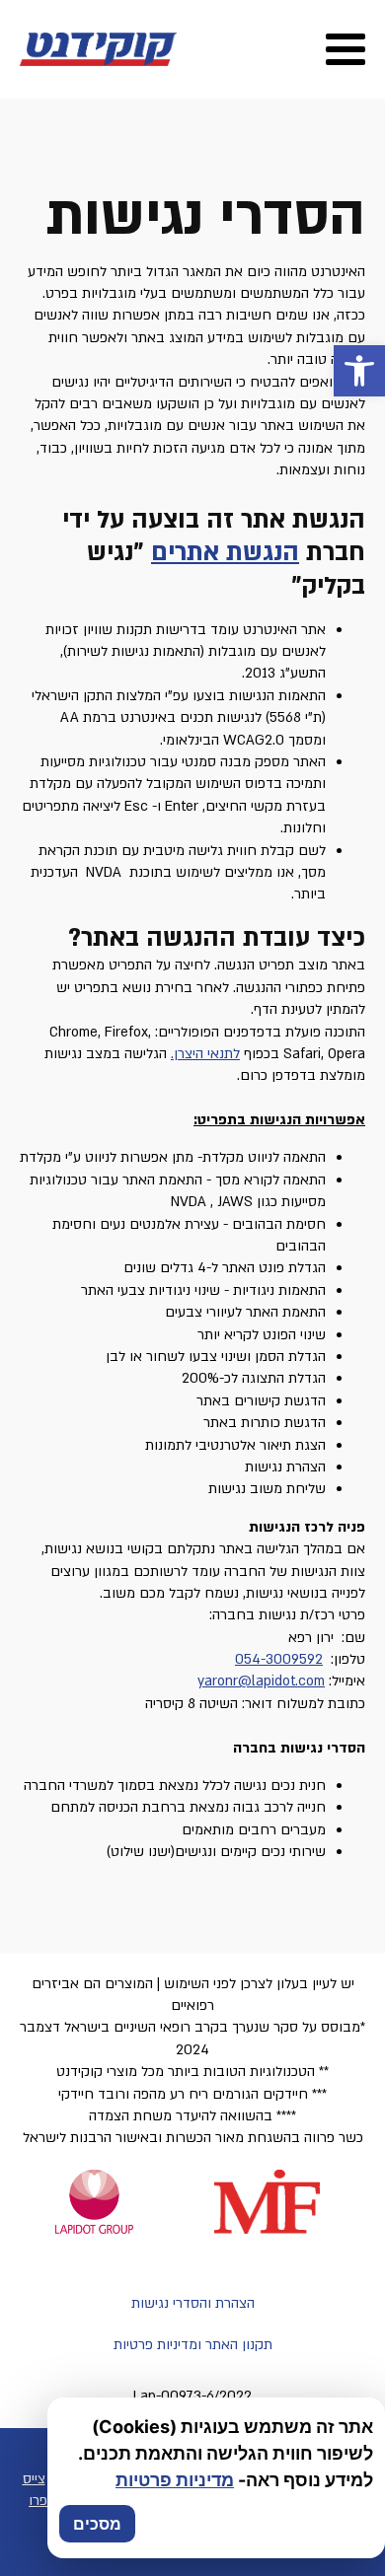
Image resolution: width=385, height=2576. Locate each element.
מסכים (97, 2524)
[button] (359, 371)
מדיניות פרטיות (175, 2480)
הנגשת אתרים (225, 553)
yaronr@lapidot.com (261, 1681)
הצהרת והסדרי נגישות (193, 2303)
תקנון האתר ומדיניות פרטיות (193, 2345)
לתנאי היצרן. (205, 1054)
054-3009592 (279, 1659)
